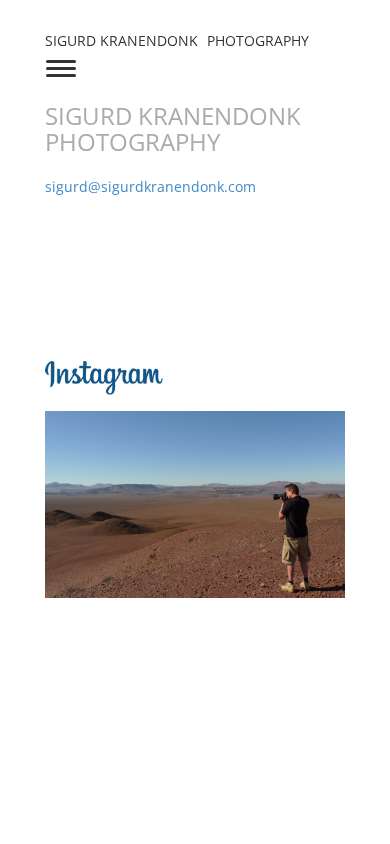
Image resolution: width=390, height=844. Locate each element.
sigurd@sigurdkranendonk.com (150, 186)
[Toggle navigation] (61, 67)
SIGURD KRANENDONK (177, 40)
